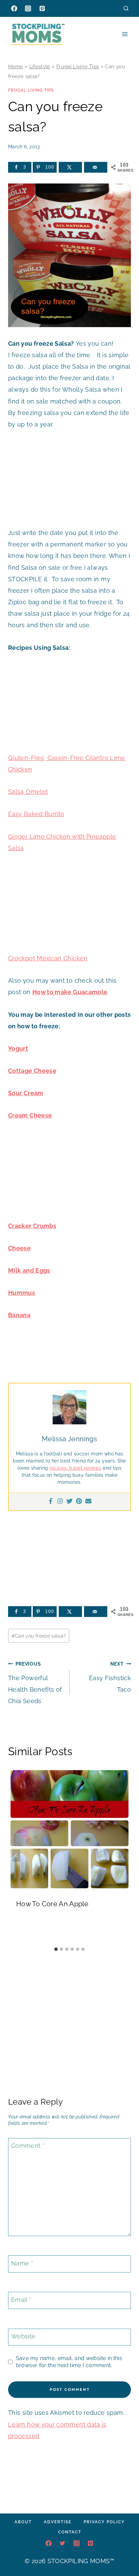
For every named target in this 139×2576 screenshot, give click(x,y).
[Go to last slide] (16, 1856)
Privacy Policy (104, 2522)
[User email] (88, 1502)
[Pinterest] (42, 8)
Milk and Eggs (29, 1270)
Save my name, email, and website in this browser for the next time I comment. (69, 2362)
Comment (28, 2146)
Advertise (58, 2522)
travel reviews (85, 1468)
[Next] (123, 1856)
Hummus (22, 1293)
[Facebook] (14, 8)
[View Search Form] (126, 8)
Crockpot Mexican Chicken (48, 958)
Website (23, 2336)
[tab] (56, 1949)
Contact (70, 2532)
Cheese (19, 1248)
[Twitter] (69, 1502)
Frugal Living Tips (78, 67)
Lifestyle (40, 67)
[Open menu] (125, 34)
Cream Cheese (30, 1115)
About (23, 2522)
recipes (58, 1468)
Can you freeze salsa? (39, 1636)
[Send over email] (96, 167)
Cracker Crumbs (32, 1226)
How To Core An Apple (52, 1904)
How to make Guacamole (70, 992)
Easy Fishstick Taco (110, 1677)
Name (22, 2263)
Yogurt (18, 1048)
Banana (19, 1315)
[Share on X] (70, 167)
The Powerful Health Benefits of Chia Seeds (35, 1683)
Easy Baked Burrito (36, 814)
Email (21, 2300)
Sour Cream (26, 1093)
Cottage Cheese (32, 1071)
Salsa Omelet (28, 792)
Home (16, 67)
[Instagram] (28, 8)
